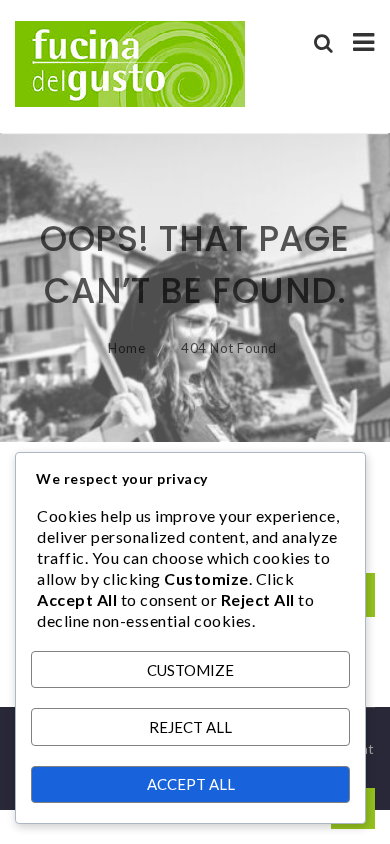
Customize (190, 670)
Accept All (191, 784)
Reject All (190, 727)
